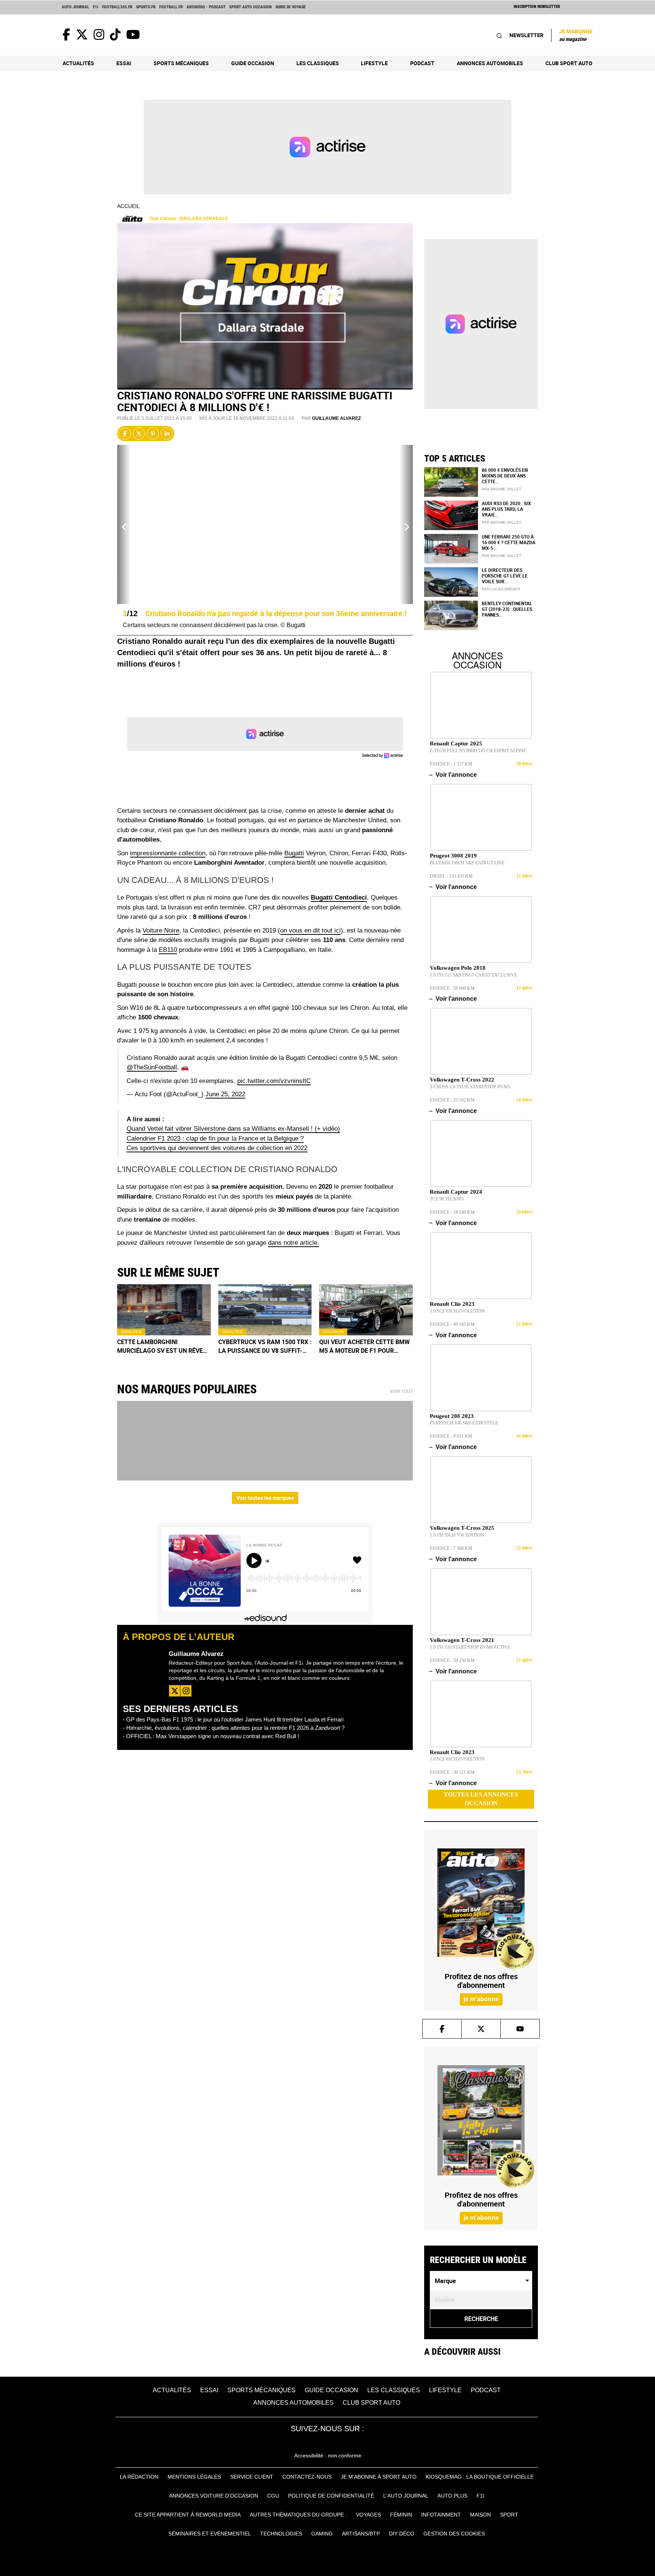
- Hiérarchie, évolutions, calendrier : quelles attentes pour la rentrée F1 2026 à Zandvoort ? (234, 1728)
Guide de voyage (291, 7)
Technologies (281, 2534)
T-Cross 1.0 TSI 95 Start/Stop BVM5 (470, 1087)
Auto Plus (452, 2496)
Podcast (422, 63)
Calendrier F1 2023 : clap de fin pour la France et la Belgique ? (215, 1139)
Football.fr (171, 7)
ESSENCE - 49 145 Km (452, 1324)
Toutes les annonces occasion (481, 1799)
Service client (252, 2477)
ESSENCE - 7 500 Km (451, 1548)
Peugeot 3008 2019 (453, 856)
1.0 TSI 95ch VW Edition (457, 1535)
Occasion (333, 1332)
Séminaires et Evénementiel (210, 2534)
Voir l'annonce (453, 775)
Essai (124, 63)
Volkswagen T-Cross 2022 (462, 1080)
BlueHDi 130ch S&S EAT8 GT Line (467, 863)
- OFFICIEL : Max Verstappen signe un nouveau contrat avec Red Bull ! (211, 1736)
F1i (96, 7)
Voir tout (401, 1391)
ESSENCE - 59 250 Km (452, 1660)
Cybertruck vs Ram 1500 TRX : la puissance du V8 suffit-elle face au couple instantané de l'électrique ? (265, 1346)
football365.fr (117, 7)
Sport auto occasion (251, 7)
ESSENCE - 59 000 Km (452, 988)
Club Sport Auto (569, 63)
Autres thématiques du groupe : (298, 2515)
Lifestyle (374, 63)
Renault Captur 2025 (456, 743)
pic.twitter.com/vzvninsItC (274, 1081)
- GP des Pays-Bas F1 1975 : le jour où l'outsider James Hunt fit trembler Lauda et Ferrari (233, 1719)
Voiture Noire (161, 930)
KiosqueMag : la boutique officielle (480, 2477)
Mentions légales (194, 2477)
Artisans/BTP (361, 2534)
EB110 (168, 950)
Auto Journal (75, 7)
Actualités (78, 63)
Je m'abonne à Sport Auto (379, 2477)
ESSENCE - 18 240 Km (452, 1212)
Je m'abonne (576, 35)
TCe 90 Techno (447, 1199)
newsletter (527, 35)
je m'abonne (481, 1999)
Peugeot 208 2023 (452, 1416)
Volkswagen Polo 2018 (458, 968)
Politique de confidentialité (331, 2496)
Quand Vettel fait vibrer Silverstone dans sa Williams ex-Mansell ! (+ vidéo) (233, 1129)
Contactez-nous (307, 2477)
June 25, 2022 (225, 1094)
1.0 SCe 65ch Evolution (457, 1311)
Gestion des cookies (454, 2534)
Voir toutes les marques (265, 1498)
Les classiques (318, 63)
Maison (480, 2515)
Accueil (128, 206)
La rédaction (139, 2477)
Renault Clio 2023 (452, 1304)
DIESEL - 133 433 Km (451, 876)
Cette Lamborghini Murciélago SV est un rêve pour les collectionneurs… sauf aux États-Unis (162, 1346)
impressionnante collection (168, 853)
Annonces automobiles (490, 63)
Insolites (131, 1332)
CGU (273, 2496)
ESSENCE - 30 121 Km (452, 1772)
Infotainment (441, 2515)
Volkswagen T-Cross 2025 (462, 1528)
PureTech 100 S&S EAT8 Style (464, 1423)
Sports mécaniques (181, 63)
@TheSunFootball (152, 1067)
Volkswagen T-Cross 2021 (462, 1640)
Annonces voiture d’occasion (214, 2496)
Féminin (401, 2515)
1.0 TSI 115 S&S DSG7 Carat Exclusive (473, 975)
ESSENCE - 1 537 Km (451, 764)
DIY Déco (402, 2534)
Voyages (368, 2515)
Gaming (322, 2534)
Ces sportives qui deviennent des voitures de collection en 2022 (217, 1148)
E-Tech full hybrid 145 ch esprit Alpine (478, 751)
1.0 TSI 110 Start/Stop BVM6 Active (470, 1647)
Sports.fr (146, 7)
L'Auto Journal (406, 2496)
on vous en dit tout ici (310, 930)
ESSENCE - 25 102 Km (452, 1100)
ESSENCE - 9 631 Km (451, 1436)
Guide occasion (253, 63)
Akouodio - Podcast (206, 7)
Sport (509, 2515)
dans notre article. (294, 1243)
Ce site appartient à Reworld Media (188, 2515)
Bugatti (294, 853)
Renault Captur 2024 (456, 1192)
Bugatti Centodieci (339, 898)
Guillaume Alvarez (336, 418)
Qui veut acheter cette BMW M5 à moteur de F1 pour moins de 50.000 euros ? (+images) (364, 1346)
